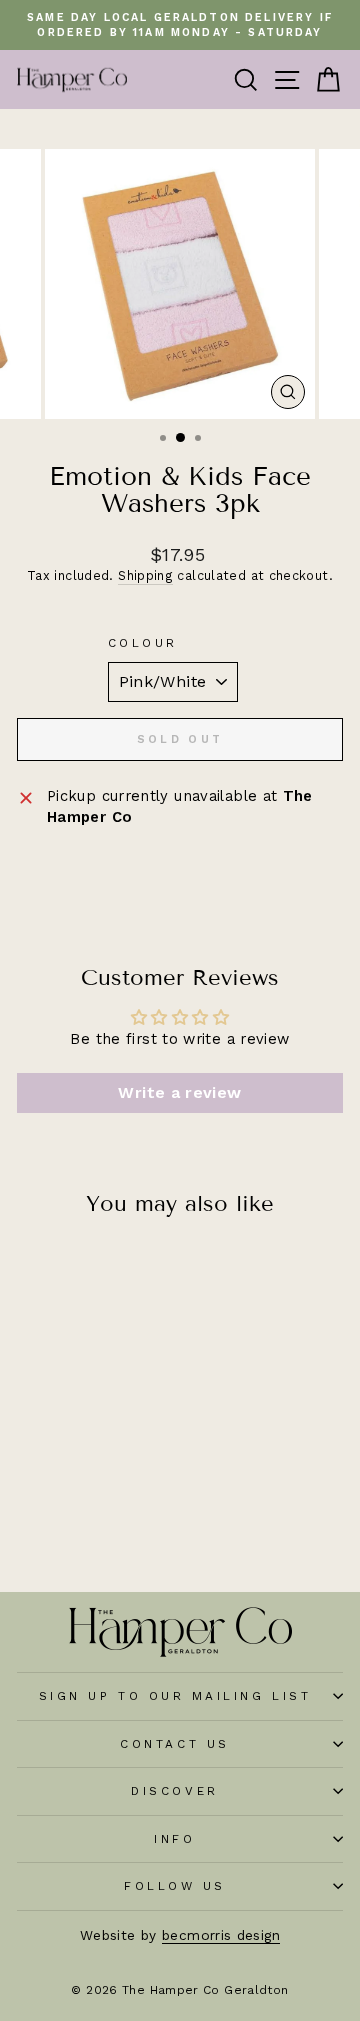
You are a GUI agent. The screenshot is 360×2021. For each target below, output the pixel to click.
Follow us (175, 1886)
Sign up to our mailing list (175, 1696)
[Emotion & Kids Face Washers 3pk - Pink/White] (55, 1483)
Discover (174, 1791)
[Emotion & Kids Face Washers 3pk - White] (101, 1483)
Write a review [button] (179, 1092)
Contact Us (174, 1744)
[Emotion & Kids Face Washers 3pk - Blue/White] (78, 1483)
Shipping (145, 575)
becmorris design (221, 1935)
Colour (143, 643)
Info (174, 1839)
